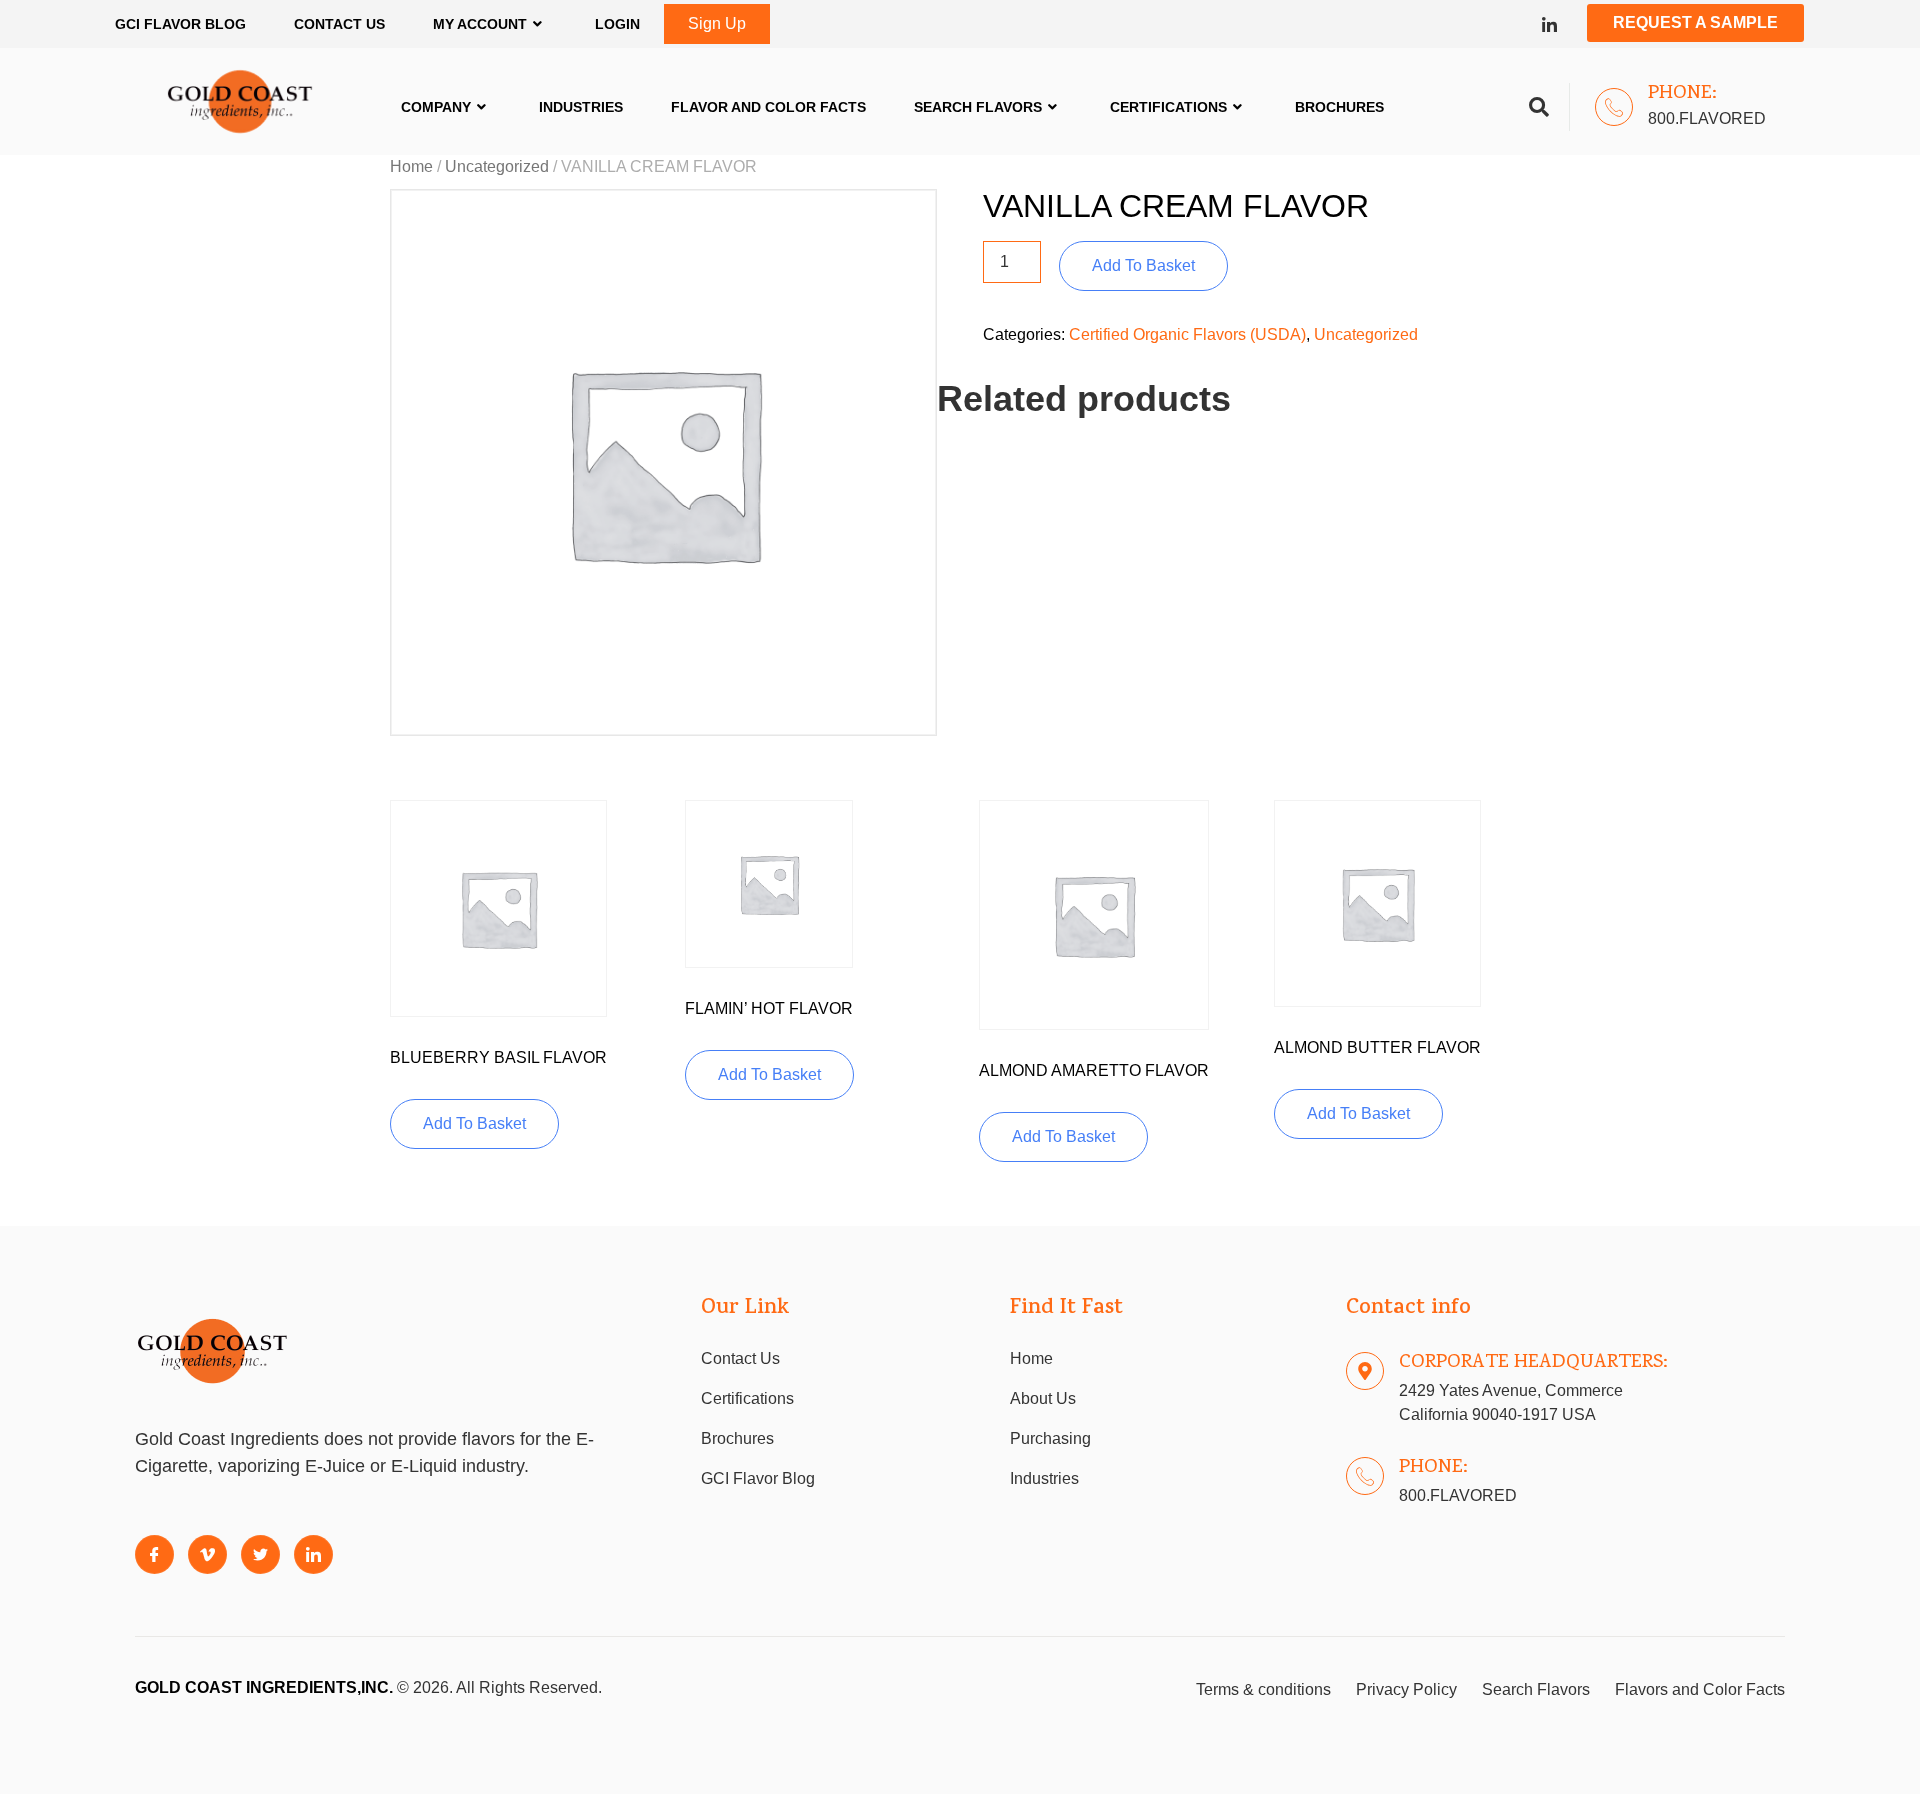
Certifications (1168, 107)
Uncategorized (497, 166)
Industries (581, 107)
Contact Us (339, 24)
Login (617, 24)
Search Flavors (978, 107)
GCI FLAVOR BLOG (180, 24)
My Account (480, 24)
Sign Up (717, 23)
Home (411, 166)
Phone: (1682, 94)
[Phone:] (1614, 107)
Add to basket (1143, 265)
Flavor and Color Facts (768, 107)
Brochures (1339, 107)
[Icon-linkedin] (1549, 24)
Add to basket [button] (474, 1123)
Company (436, 107)
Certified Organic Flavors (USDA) (1187, 334)
